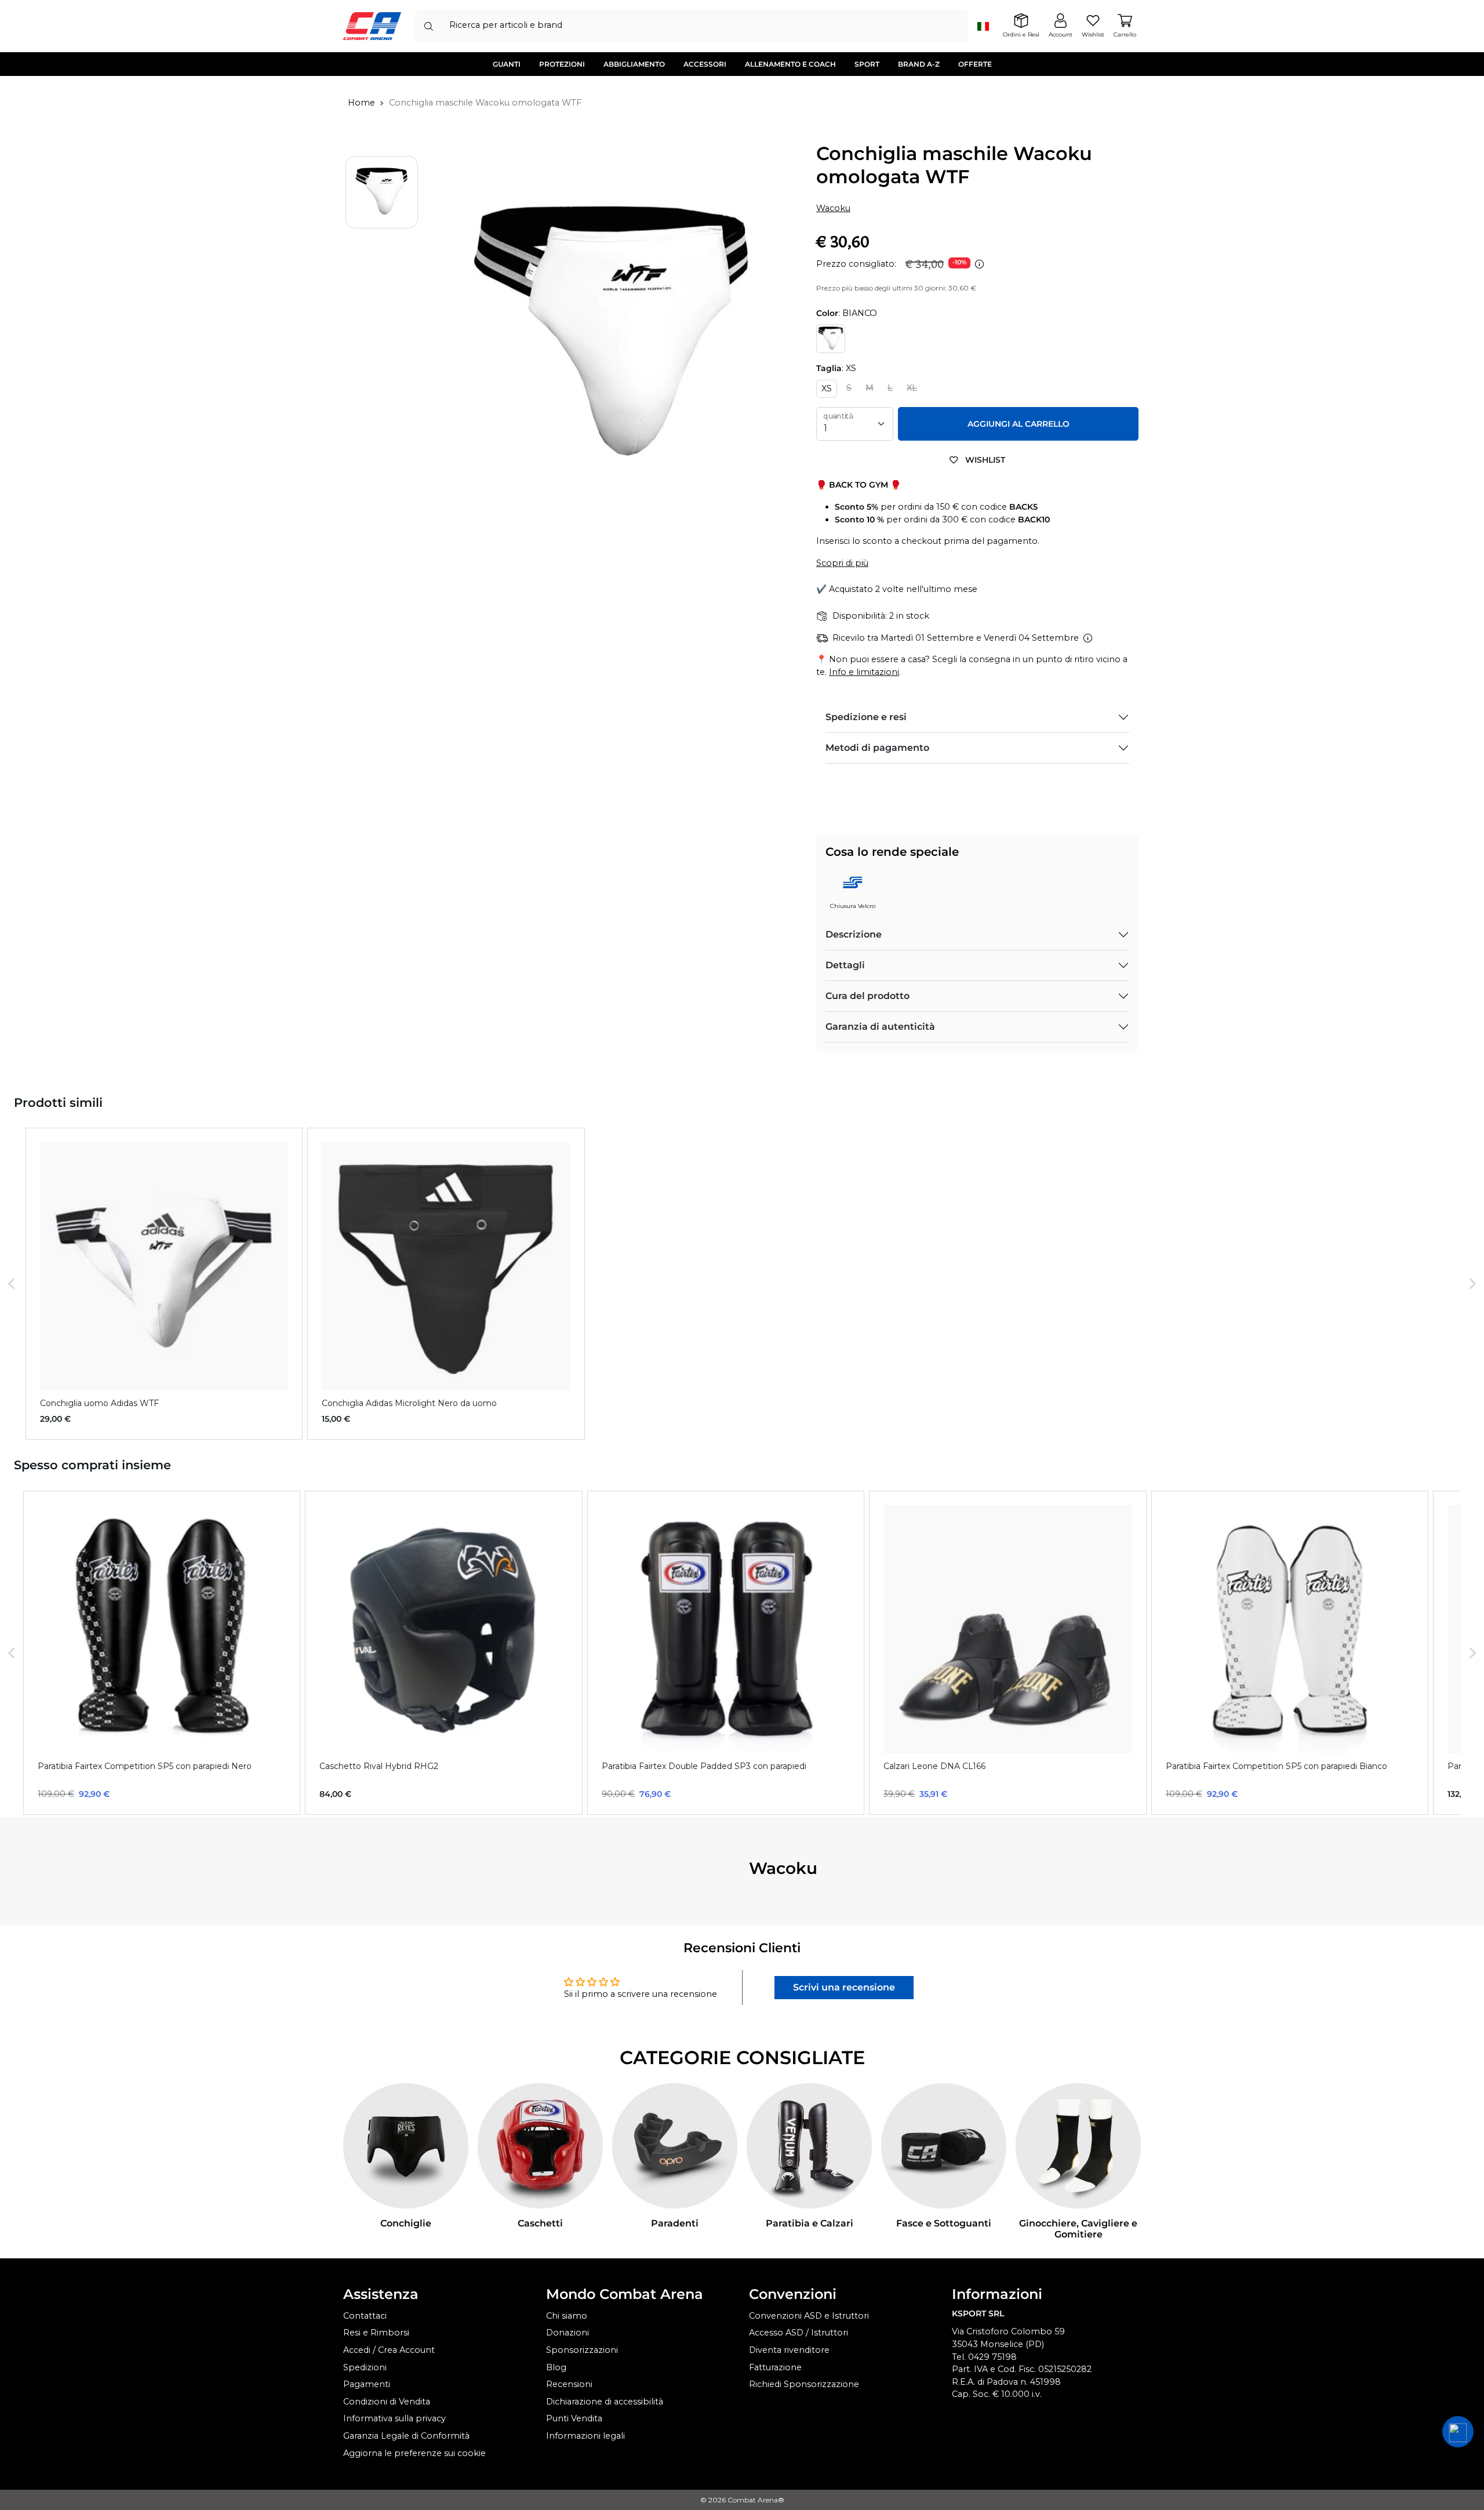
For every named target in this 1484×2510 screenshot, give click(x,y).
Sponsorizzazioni (582, 2350)
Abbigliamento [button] (634, 64)
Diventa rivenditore (789, 2350)
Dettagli (845, 965)
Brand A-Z (919, 64)
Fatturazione (775, 2367)
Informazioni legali (585, 2436)
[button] (12, 1284)
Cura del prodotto (868, 996)
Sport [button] (867, 64)
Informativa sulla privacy (394, 2418)
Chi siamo (567, 2316)
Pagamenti (367, 2384)
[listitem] (164, 1284)
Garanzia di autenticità (880, 1027)
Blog (556, 2367)
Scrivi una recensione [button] (844, 1987)
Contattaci (365, 2316)
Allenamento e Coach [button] (790, 64)
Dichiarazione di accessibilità (605, 2402)
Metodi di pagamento (877, 748)
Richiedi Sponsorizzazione (804, 2384)
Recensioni (569, 2384)
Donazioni (568, 2333)
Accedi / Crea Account (389, 2350)
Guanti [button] (507, 64)
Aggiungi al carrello (1019, 424)
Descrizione (854, 934)
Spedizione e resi (866, 717)
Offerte (975, 64)
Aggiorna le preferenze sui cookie (414, 2453)
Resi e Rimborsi (376, 2333)
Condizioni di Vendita (387, 2402)
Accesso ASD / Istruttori (799, 2333)
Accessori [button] (705, 64)
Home (361, 103)
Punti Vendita (574, 2418)
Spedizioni (365, 2367)
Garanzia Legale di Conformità (406, 2436)
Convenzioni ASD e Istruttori (809, 2316)
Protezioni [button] (562, 64)
